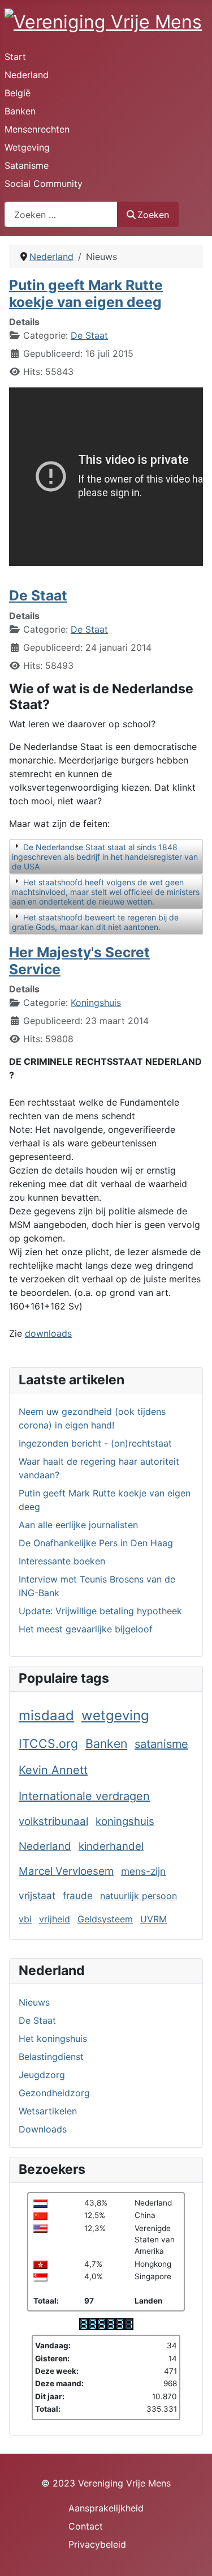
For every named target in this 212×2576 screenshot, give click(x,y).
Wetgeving (27, 147)
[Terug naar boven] (192, 2555)
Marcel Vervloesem (66, 1871)
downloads (48, 1333)
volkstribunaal (53, 1821)
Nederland (27, 75)
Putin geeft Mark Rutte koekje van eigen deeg (86, 293)
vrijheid (55, 1919)
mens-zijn (143, 1871)
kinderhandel (111, 1846)
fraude (78, 1895)
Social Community (44, 184)
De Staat (37, 2020)
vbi (25, 1919)
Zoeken (153, 215)
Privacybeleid (97, 2544)
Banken (20, 111)
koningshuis (125, 1821)
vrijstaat (37, 1895)
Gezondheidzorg (54, 2093)
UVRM (153, 1919)
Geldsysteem (105, 1919)
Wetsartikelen (48, 2111)
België (18, 93)
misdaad (46, 1715)
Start (15, 57)
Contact (86, 2526)
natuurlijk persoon (139, 1896)
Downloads (43, 2129)
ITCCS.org (48, 1743)
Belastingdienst (51, 2057)
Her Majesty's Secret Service (79, 960)
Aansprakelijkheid (106, 2508)
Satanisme (27, 165)
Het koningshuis (53, 2038)
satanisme (161, 1744)
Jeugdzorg (42, 2075)
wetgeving (115, 1715)
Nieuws (34, 2002)
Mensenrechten (37, 129)
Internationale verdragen (84, 1796)
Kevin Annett (53, 1770)
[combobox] (61, 214)
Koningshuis (96, 1003)
